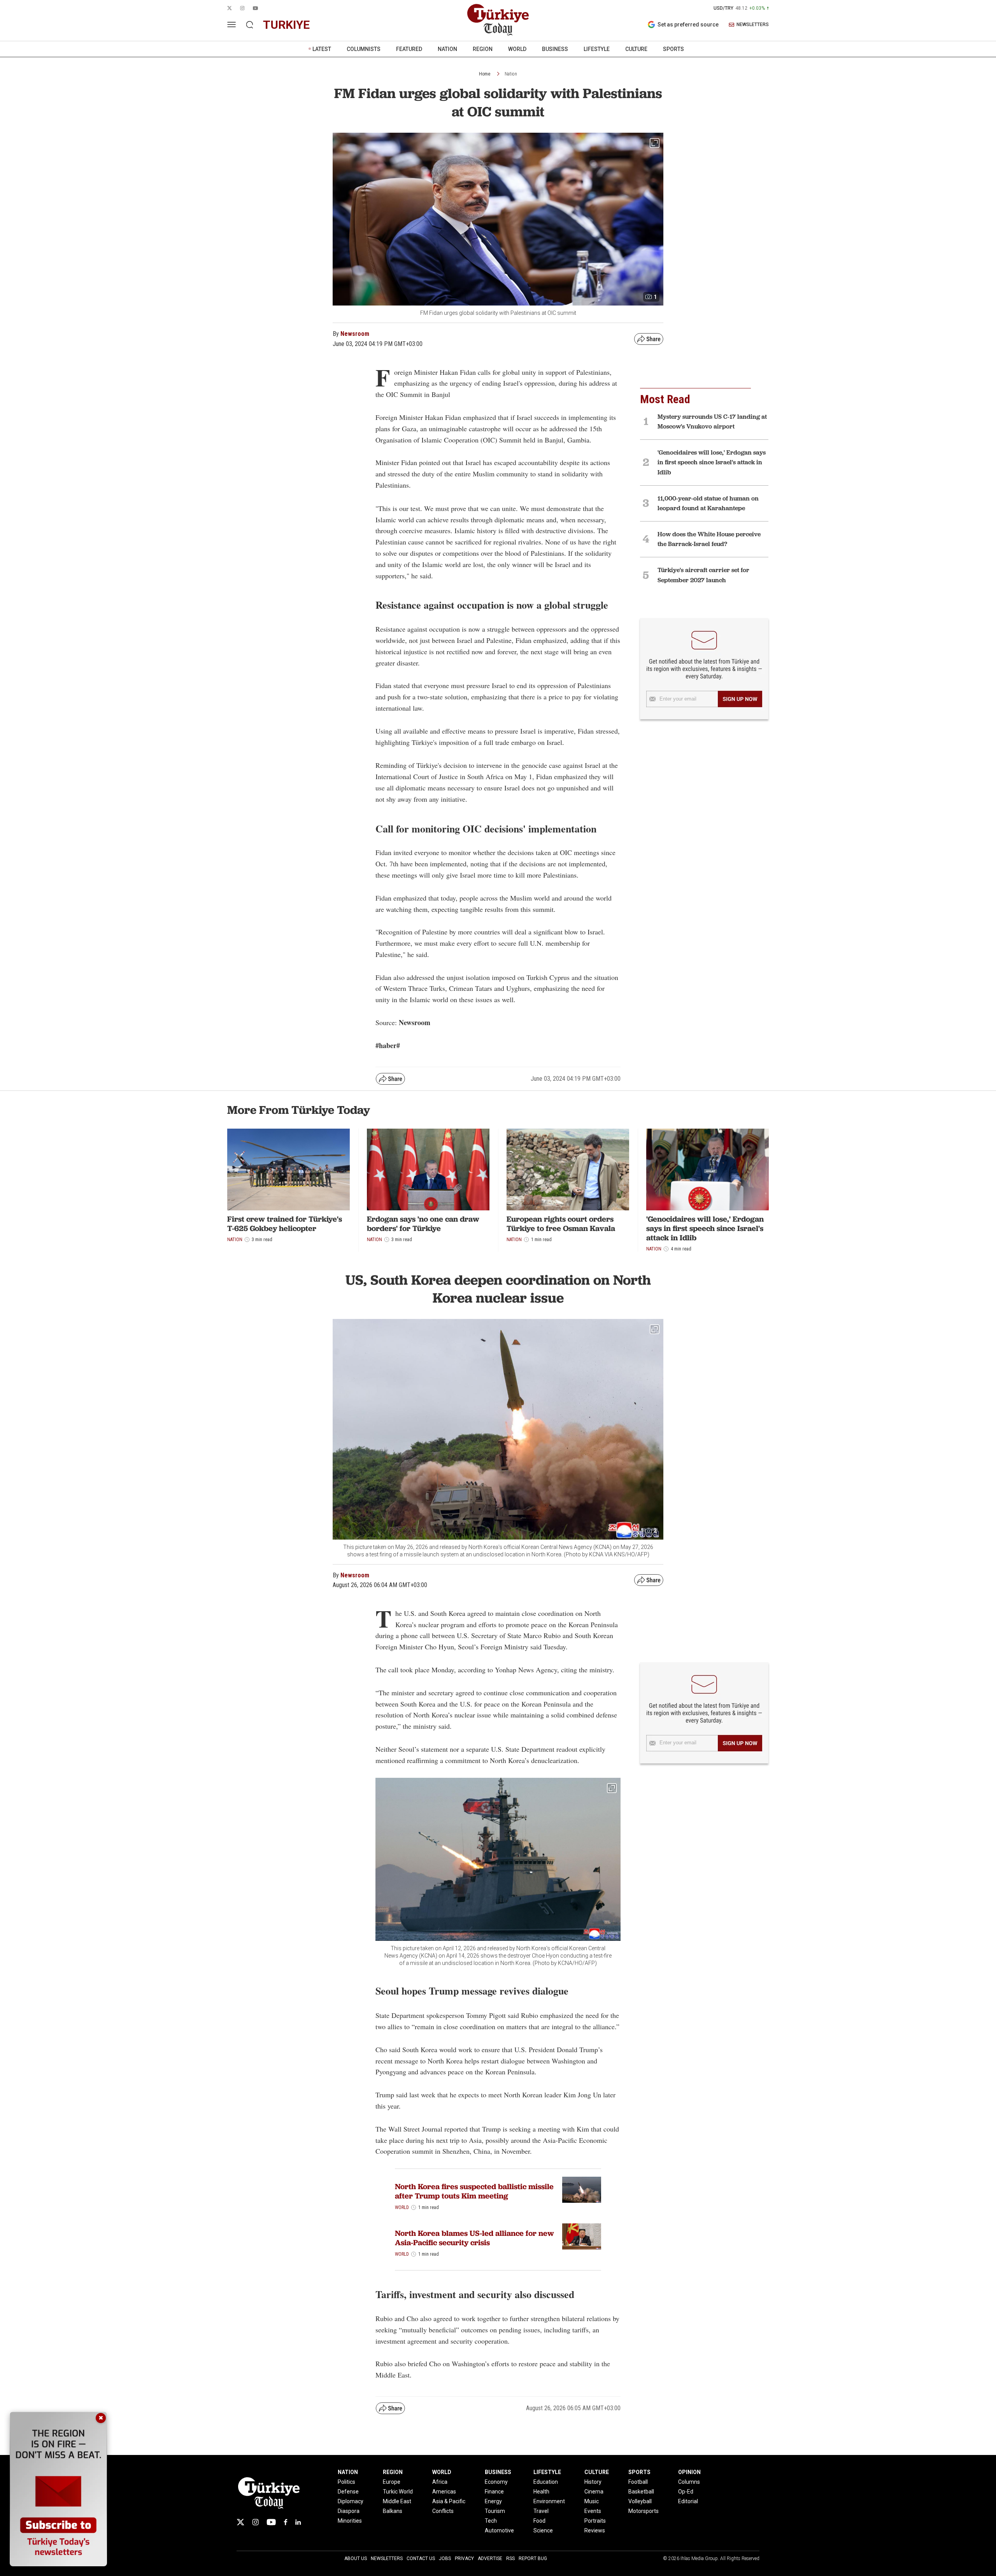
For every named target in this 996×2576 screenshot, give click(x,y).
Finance (494, 2492)
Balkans (393, 2511)
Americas (444, 2492)
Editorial (688, 2501)
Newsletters (387, 2558)
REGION (483, 49)
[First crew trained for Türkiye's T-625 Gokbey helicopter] (288, 1169)
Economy (496, 2482)
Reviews (595, 2530)
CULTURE (636, 49)
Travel (541, 2511)
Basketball (641, 2492)
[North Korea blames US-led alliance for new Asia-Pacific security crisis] (582, 2236)
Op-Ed (686, 2492)
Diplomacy (351, 2501)
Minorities (350, 2521)
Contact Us (421, 2558)
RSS (510, 2558)
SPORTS (673, 49)
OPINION (689, 2472)
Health (541, 2492)
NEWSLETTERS (753, 25)
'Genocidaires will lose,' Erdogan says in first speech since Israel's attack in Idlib (705, 1228)
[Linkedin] (298, 2522)
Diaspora (349, 2511)
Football (638, 2482)
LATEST (322, 49)
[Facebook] (286, 2522)
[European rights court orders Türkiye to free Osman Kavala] (568, 1169)
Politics (346, 2482)
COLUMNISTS (364, 49)
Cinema (594, 2492)
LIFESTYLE (597, 49)
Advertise (490, 2558)
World (402, 2207)
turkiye (286, 25)
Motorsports (644, 2511)
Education (546, 2482)
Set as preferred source (688, 25)
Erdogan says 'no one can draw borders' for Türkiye (423, 1224)
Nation (511, 74)
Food (539, 2521)
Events (593, 2511)
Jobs (445, 2558)
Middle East (397, 2501)
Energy (493, 2501)
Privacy (464, 2558)
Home (485, 74)
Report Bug (533, 2558)
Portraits (595, 2521)
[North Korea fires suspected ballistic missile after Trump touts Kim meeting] (582, 2190)
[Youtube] (271, 2522)
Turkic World (398, 2492)
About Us (356, 2558)
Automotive (499, 2530)
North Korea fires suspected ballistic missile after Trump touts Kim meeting (474, 2191)
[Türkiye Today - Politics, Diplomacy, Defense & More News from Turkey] (498, 20)
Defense (348, 2492)
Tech (491, 2521)
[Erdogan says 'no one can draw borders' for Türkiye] (428, 1169)
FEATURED (409, 49)
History (593, 2482)
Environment (549, 2501)
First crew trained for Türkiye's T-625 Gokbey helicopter (285, 1224)
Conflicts (443, 2511)
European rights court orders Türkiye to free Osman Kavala (561, 1224)
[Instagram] (255, 2522)
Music (592, 2501)
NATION (447, 49)
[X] (240, 2522)
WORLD (517, 49)
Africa (440, 2482)
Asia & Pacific (449, 2501)
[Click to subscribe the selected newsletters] (740, 699)
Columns (689, 2482)
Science (543, 2530)
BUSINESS (555, 49)
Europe (392, 2482)
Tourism (495, 2511)
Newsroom (355, 334)
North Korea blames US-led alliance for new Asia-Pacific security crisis (474, 2238)
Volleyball (640, 2501)
